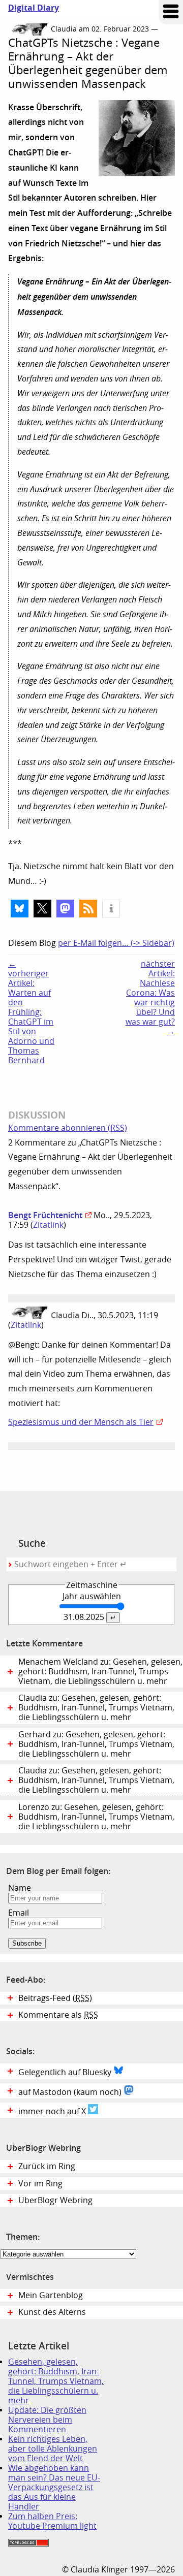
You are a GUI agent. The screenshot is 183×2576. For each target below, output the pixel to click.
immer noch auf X (53, 2111)
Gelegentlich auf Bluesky (66, 2072)
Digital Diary (29, 8)
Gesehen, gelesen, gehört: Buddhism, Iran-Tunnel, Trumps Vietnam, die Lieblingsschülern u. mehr (56, 2381)
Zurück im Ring (47, 2166)
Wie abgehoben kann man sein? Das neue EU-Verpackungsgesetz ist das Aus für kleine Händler (54, 2487)
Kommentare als (58, 2015)
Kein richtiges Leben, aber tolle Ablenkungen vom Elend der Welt (53, 2449)
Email (19, 1913)
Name (20, 1888)
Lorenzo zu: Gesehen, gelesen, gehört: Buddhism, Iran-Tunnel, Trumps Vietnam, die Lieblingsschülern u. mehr (96, 1817)
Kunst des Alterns (52, 2312)
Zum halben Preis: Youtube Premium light (52, 2521)
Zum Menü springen (171, 12)
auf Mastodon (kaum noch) (71, 2092)
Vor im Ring (40, 2184)
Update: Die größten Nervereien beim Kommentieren (47, 2420)
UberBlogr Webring (55, 2200)
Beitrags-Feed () (55, 1998)
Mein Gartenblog (51, 2295)
